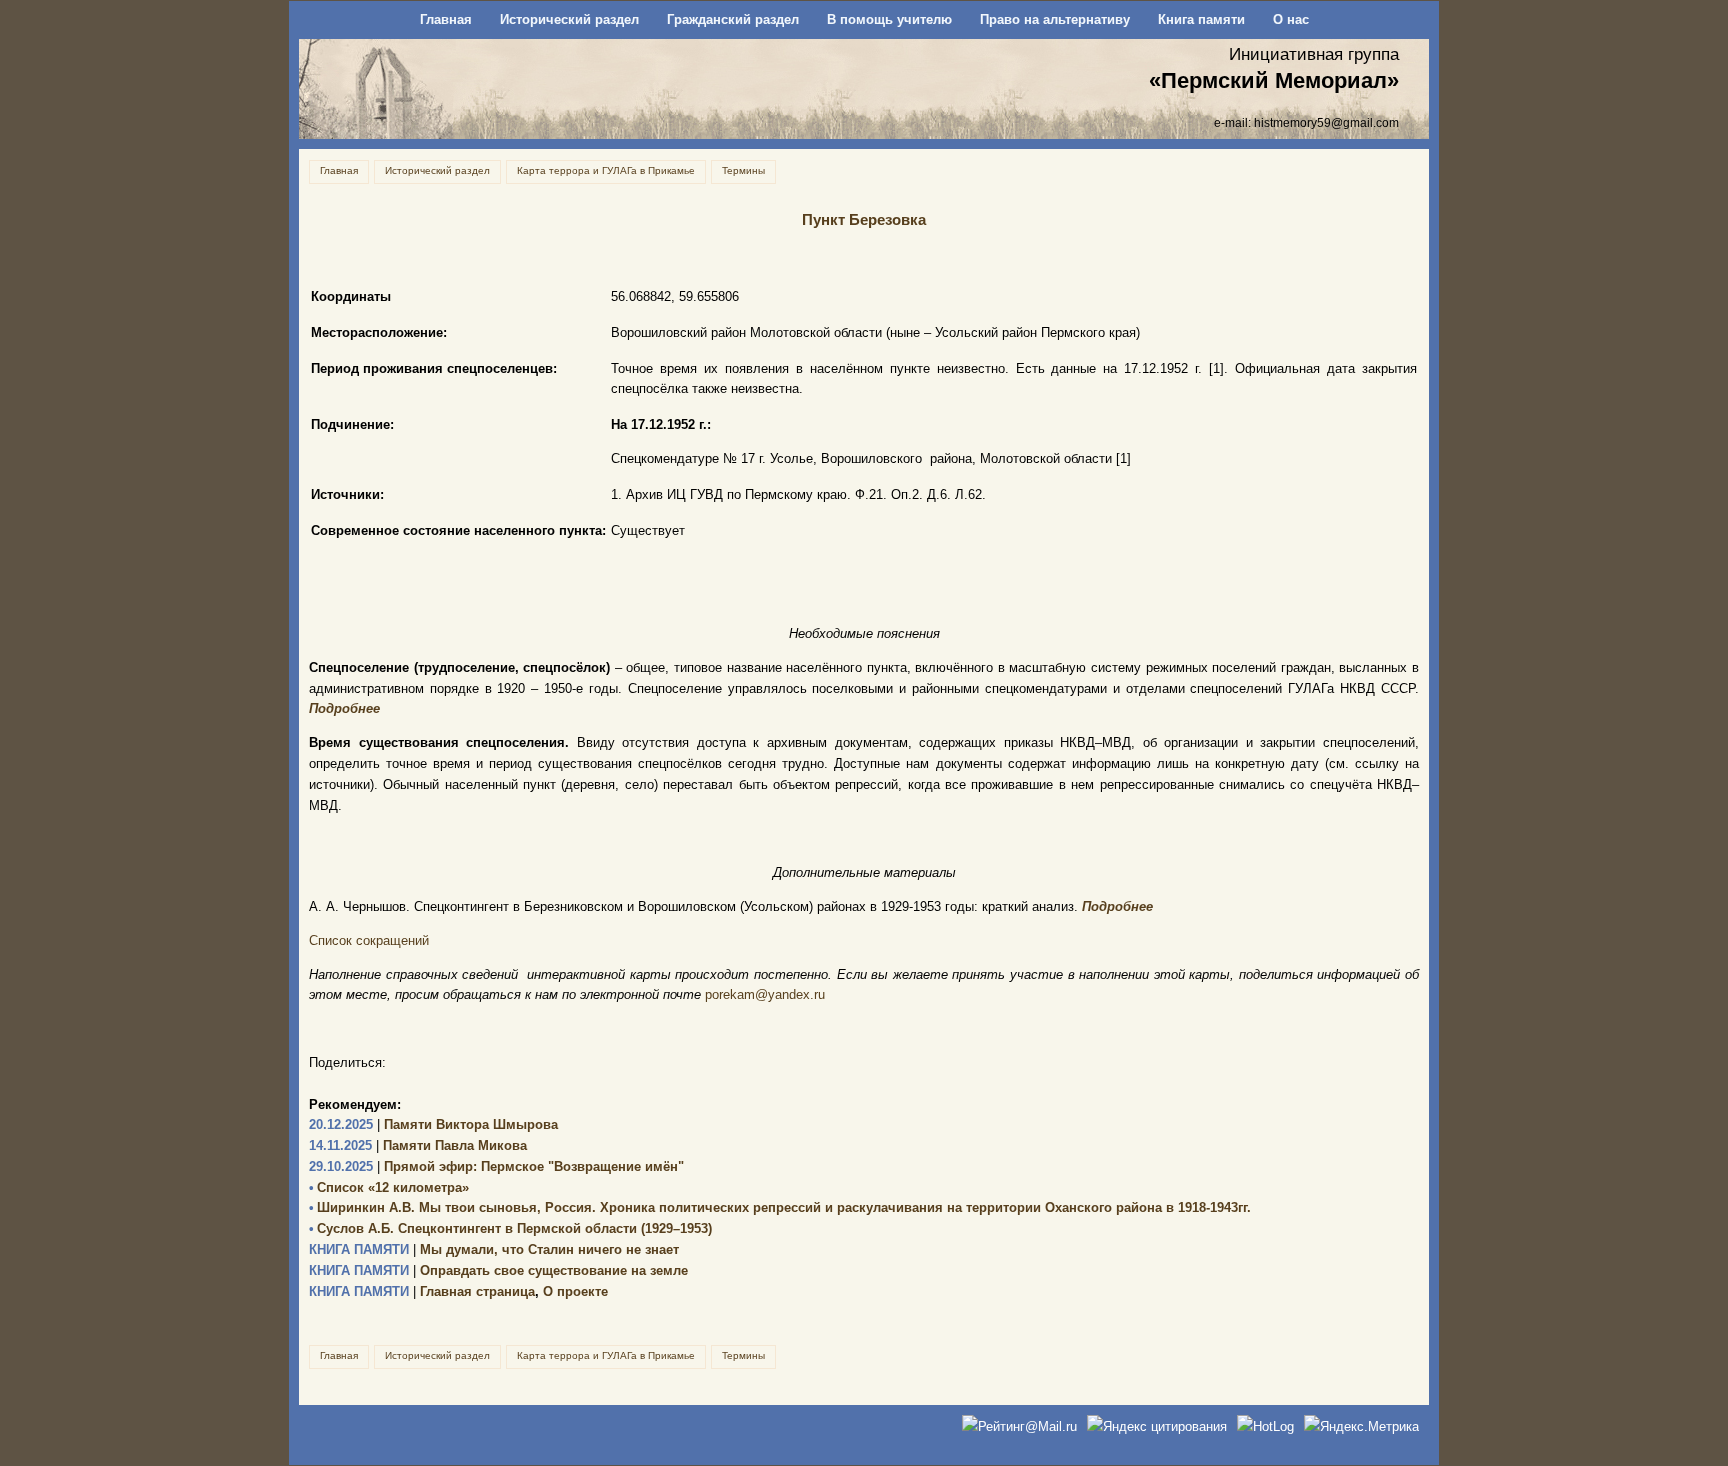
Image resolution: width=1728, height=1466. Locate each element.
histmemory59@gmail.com (1326, 122)
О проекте (575, 1291)
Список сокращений (369, 940)
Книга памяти (1201, 19)
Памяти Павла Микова (418, 1145)
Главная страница (422, 1291)
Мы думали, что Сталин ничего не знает (494, 1249)
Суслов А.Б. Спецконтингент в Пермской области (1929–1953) (510, 1228)
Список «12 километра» (389, 1187)
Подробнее (344, 708)
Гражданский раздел (733, 19)
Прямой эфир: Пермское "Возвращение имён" (496, 1166)
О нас (1291, 19)
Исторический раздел (569, 19)
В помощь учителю (889, 19)
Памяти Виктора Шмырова (433, 1124)
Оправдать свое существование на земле (498, 1270)
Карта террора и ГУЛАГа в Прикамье (606, 170)
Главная (446, 19)
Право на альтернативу (1055, 19)
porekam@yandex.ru (765, 994)
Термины (743, 170)
